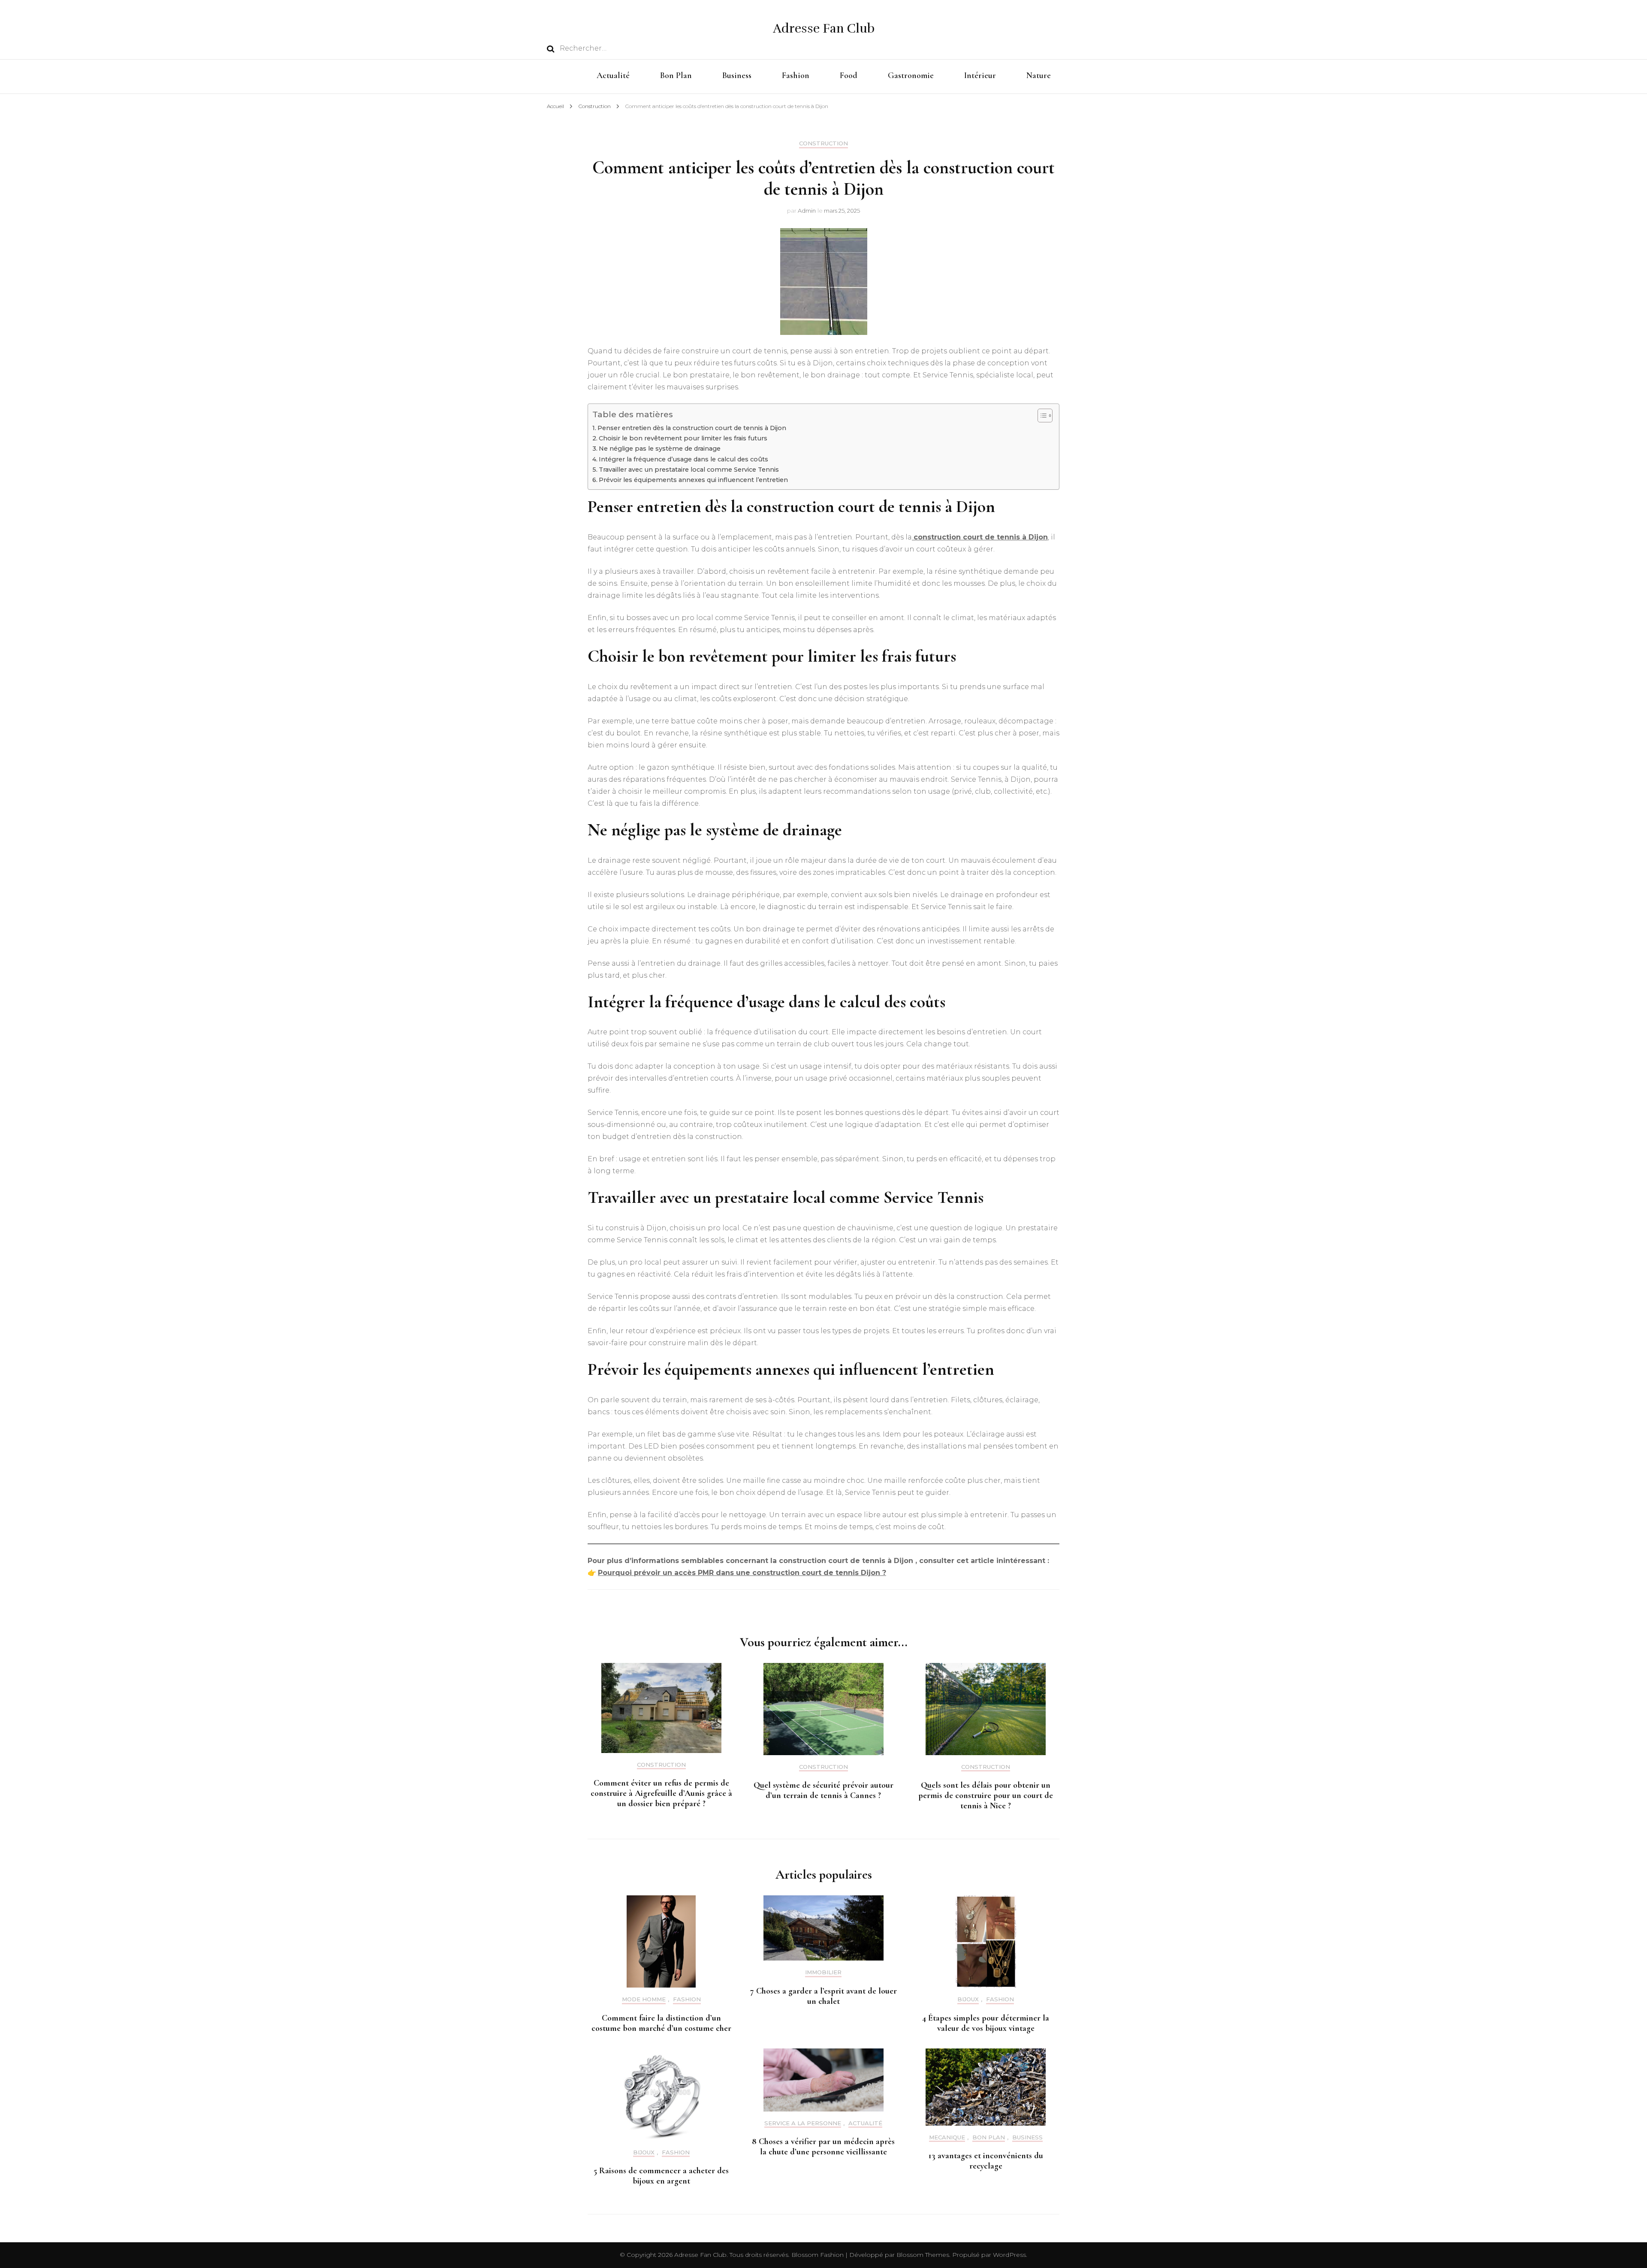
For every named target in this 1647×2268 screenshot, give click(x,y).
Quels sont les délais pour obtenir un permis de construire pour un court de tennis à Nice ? (986, 1795)
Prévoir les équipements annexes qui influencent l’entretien (693, 480)
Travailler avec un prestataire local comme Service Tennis (689, 470)
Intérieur (980, 75)
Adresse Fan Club (824, 29)
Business (737, 75)
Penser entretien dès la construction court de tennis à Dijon (692, 428)
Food (849, 75)
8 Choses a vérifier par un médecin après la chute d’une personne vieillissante (823, 2147)
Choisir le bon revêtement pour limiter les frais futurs (683, 438)
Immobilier (823, 1972)
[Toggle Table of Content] (1041, 416)
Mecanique (947, 2137)
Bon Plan (676, 75)
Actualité (613, 75)
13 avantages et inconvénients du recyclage (986, 2161)
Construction (823, 143)
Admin (807, 211)
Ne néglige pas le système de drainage (660, 449)
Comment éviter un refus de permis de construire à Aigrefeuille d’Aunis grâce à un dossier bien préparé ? (661, 1793)
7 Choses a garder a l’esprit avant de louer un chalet (823, 1996)
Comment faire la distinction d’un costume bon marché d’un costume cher (661, 2023)
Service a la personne (803, 2123)
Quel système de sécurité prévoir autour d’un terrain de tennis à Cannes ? (823, 1790)
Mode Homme (644, 1999)
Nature (1039, 75)
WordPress (1009, 2255)
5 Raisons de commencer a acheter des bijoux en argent (661, 2176)
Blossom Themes (922, 2255)
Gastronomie (911, 75)
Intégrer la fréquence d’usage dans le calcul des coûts (683, 459)
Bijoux (968, 1999)
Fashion (796, 75)
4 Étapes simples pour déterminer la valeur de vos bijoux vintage (986, 2023)
